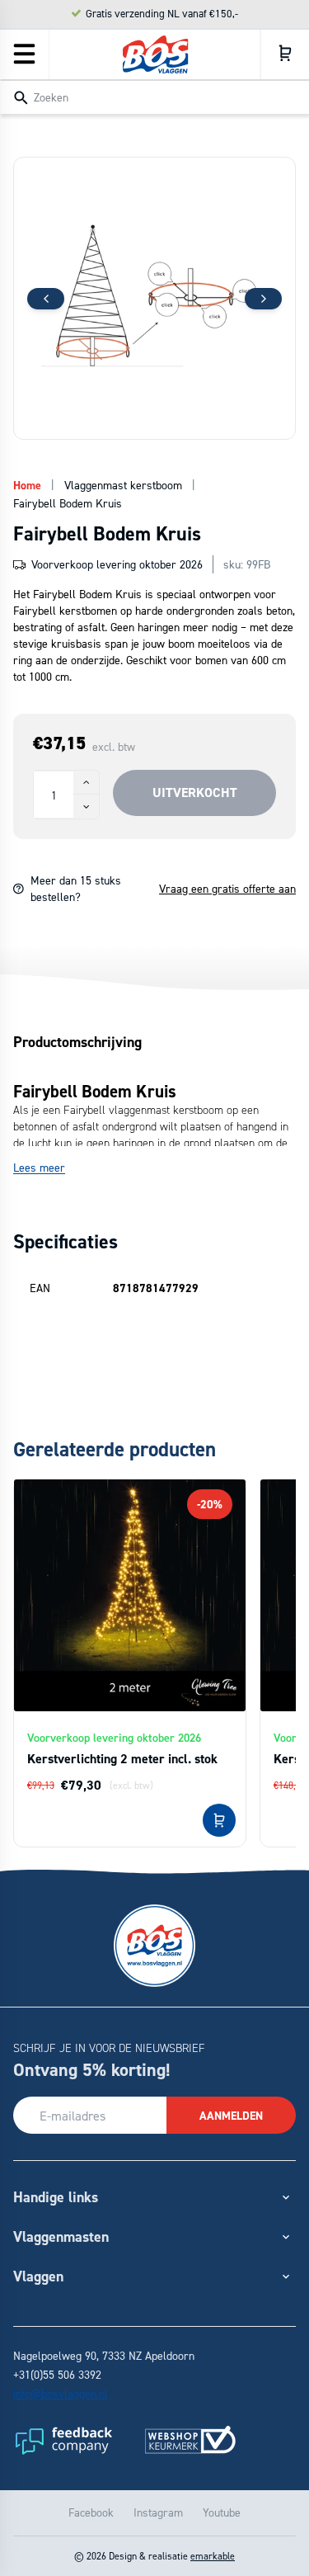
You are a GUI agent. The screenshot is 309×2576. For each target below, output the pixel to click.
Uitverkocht (195, 793)
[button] (263, 299)
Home (27, 485)
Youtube (222, 2512)
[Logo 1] (63, 2440)
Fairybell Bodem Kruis (68, 503)
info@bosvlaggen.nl (61, 2393)
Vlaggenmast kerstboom (123, 485)
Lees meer (39, 1167)
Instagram (158, 2512)
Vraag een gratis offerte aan (227, 888)
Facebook (91, 2512)
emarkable (213, 2556)
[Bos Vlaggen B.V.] (155, 54)
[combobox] (154, 97)
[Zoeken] (21, 98)
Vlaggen (38, 2276)
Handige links (56, 2197)
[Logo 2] (190, 2440)
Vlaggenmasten (61, 2236)
